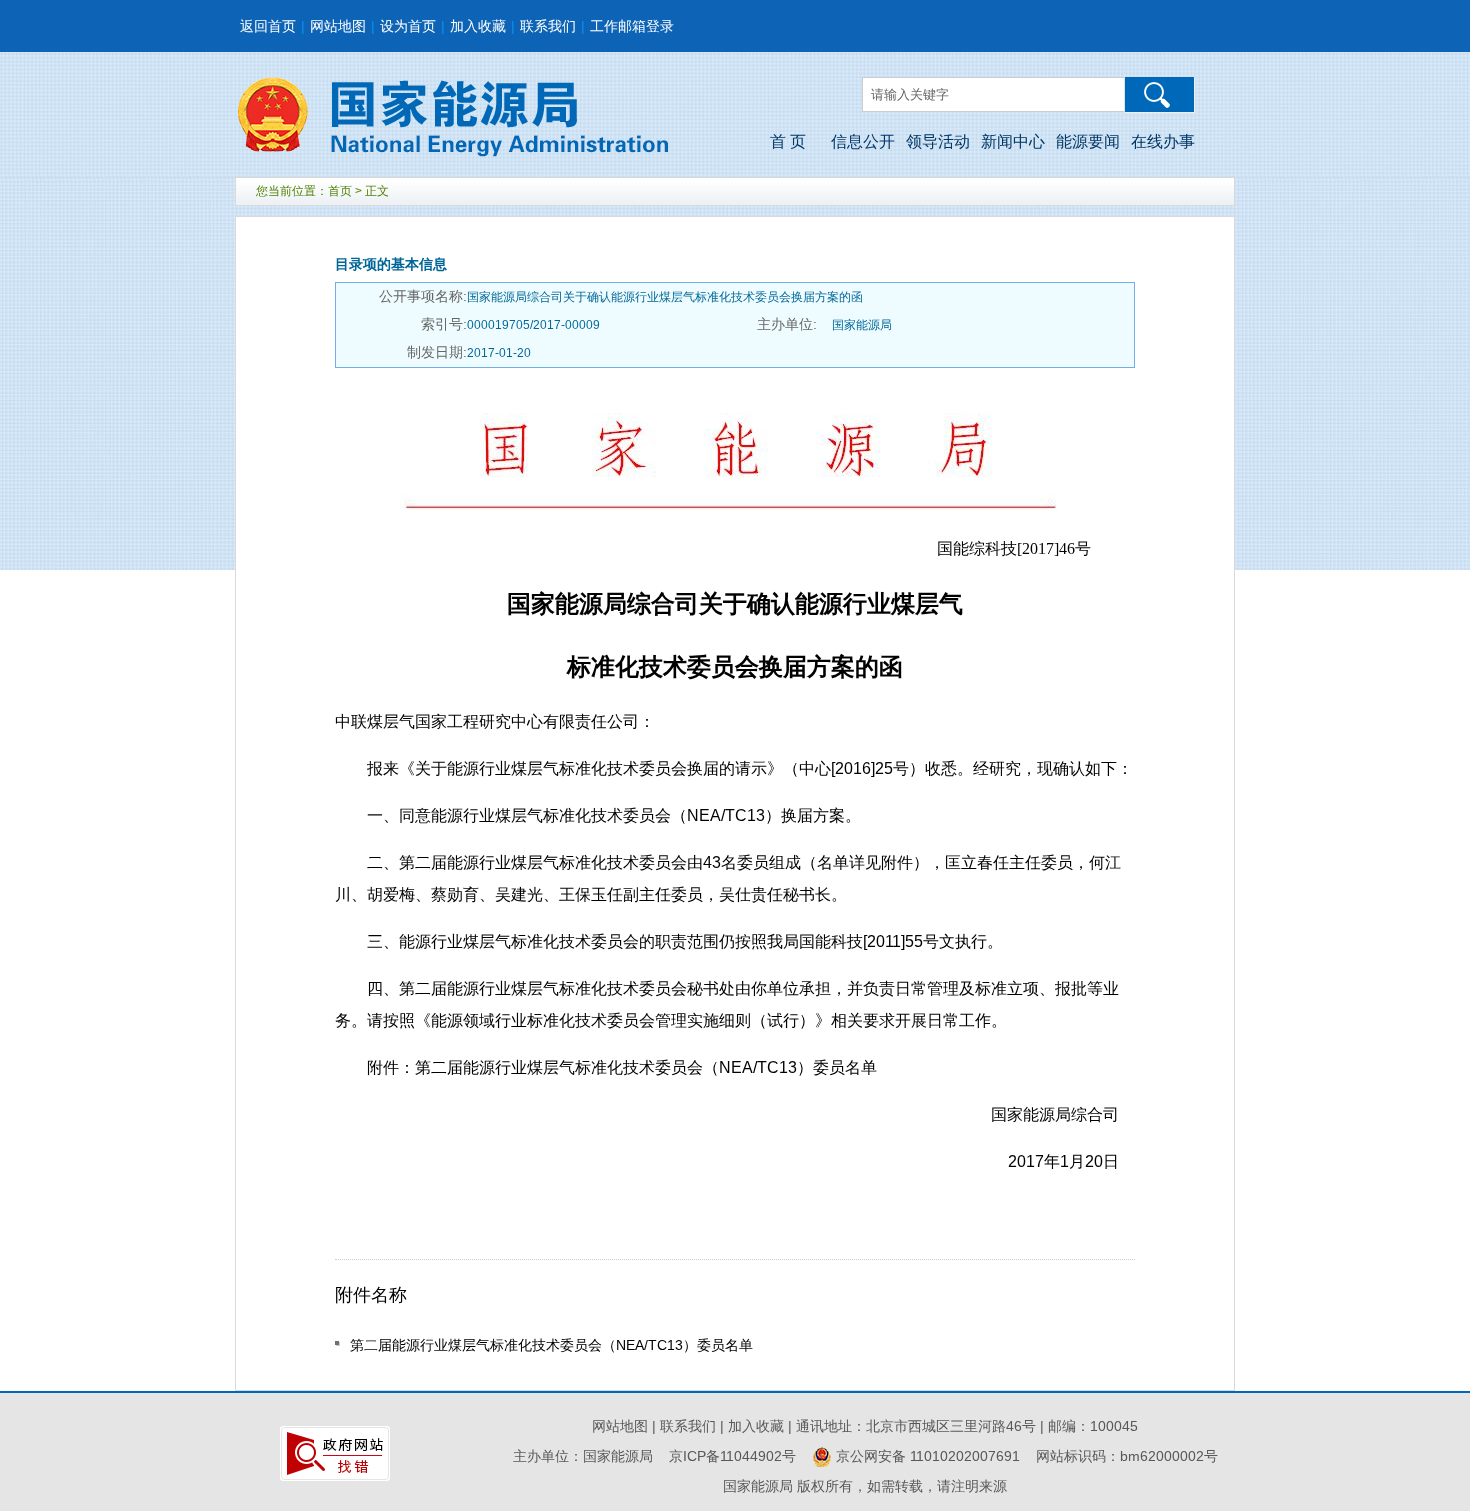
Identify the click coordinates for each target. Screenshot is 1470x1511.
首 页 (788, 141)
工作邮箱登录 (632, 26)
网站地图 (338, 26)
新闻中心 (1013, 141)
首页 (340, 191)
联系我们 (548, 26)
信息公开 (863, 141)
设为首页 (408, 26)
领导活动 (938, 141)
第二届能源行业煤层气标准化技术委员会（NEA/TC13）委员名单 (551, 1345)
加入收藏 (478, 26)
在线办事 (1163, 141)
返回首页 (268, 26)
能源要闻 (1088, 141)
